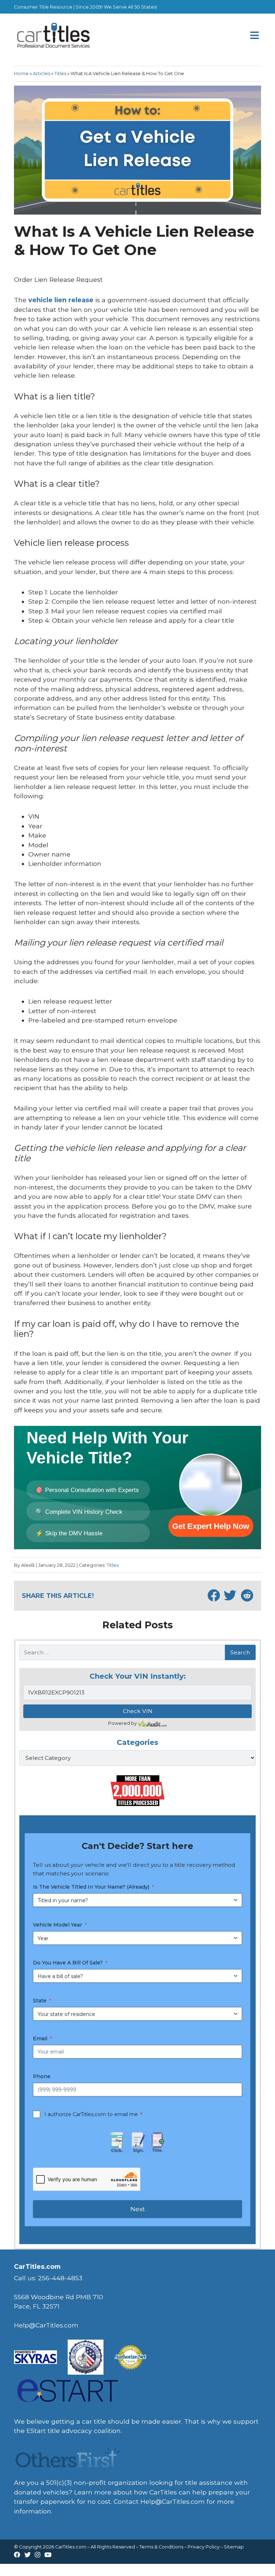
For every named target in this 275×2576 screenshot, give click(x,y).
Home (21, 73)
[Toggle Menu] (255, 36)
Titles (60, 73)
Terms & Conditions (161, 2547)
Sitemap (234, 2547)
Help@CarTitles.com (173, 2501)
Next (138, 2209)
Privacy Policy (204, 2547)
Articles (42, 73)
